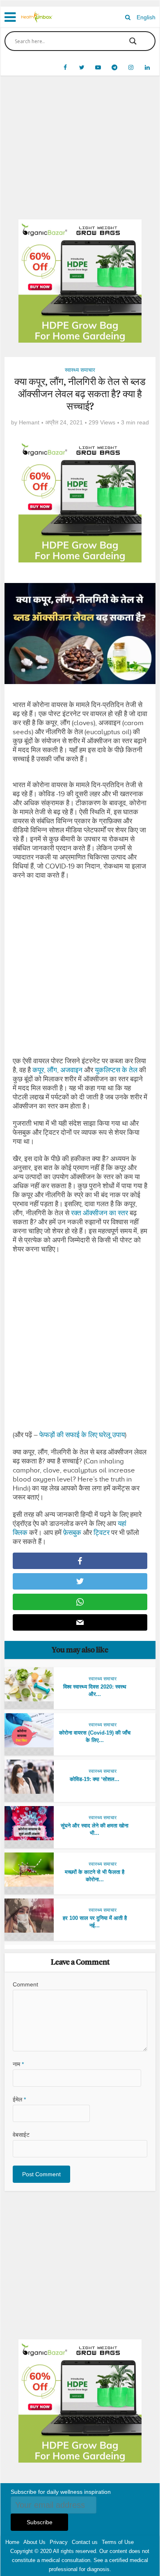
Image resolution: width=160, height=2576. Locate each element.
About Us (34, 2542)
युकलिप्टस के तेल (116, 1070)
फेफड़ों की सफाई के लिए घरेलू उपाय (82, 1435)
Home (12, 2542)
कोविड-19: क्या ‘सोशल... (95, 1779)
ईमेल (19, 2099)
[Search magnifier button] (133, 41)
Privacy (59, 2542)
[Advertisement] (80, 154)
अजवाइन (71, 1070)
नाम (18, 2064)
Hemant (29, 422)
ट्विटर (102, 1533)
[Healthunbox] (37, 16)
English (146, 17)
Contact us (85, 2542)
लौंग (52, 1070)
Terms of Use (118, 2542)
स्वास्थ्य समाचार (80, 370)
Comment (25, 1984)
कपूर (38, 1070)
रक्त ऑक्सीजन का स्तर (99, 1213)
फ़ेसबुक (72, 1533)
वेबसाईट (21, 2135)
